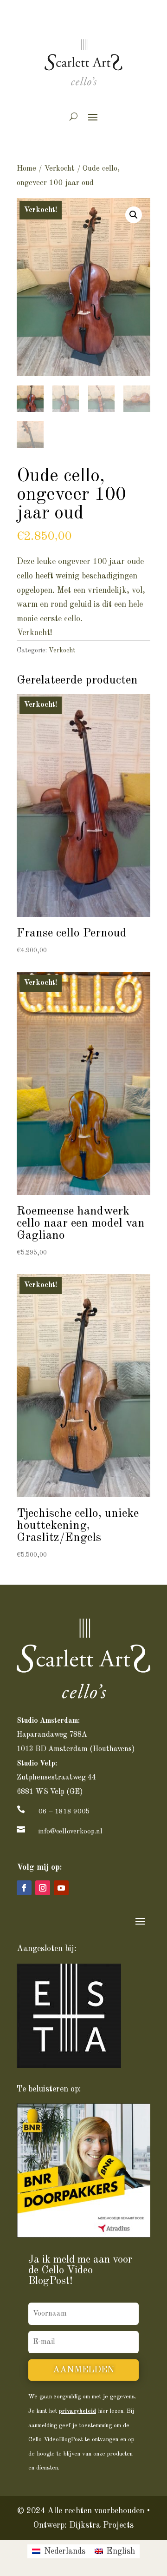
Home (26, 169)
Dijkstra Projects (101, 2525)
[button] (134, 215)
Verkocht (59, 169)
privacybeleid (77, 2411)
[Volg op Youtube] (61, 1888)
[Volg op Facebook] (24, 1888)
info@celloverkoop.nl (71, 1832)
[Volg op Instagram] (43, 1888)
